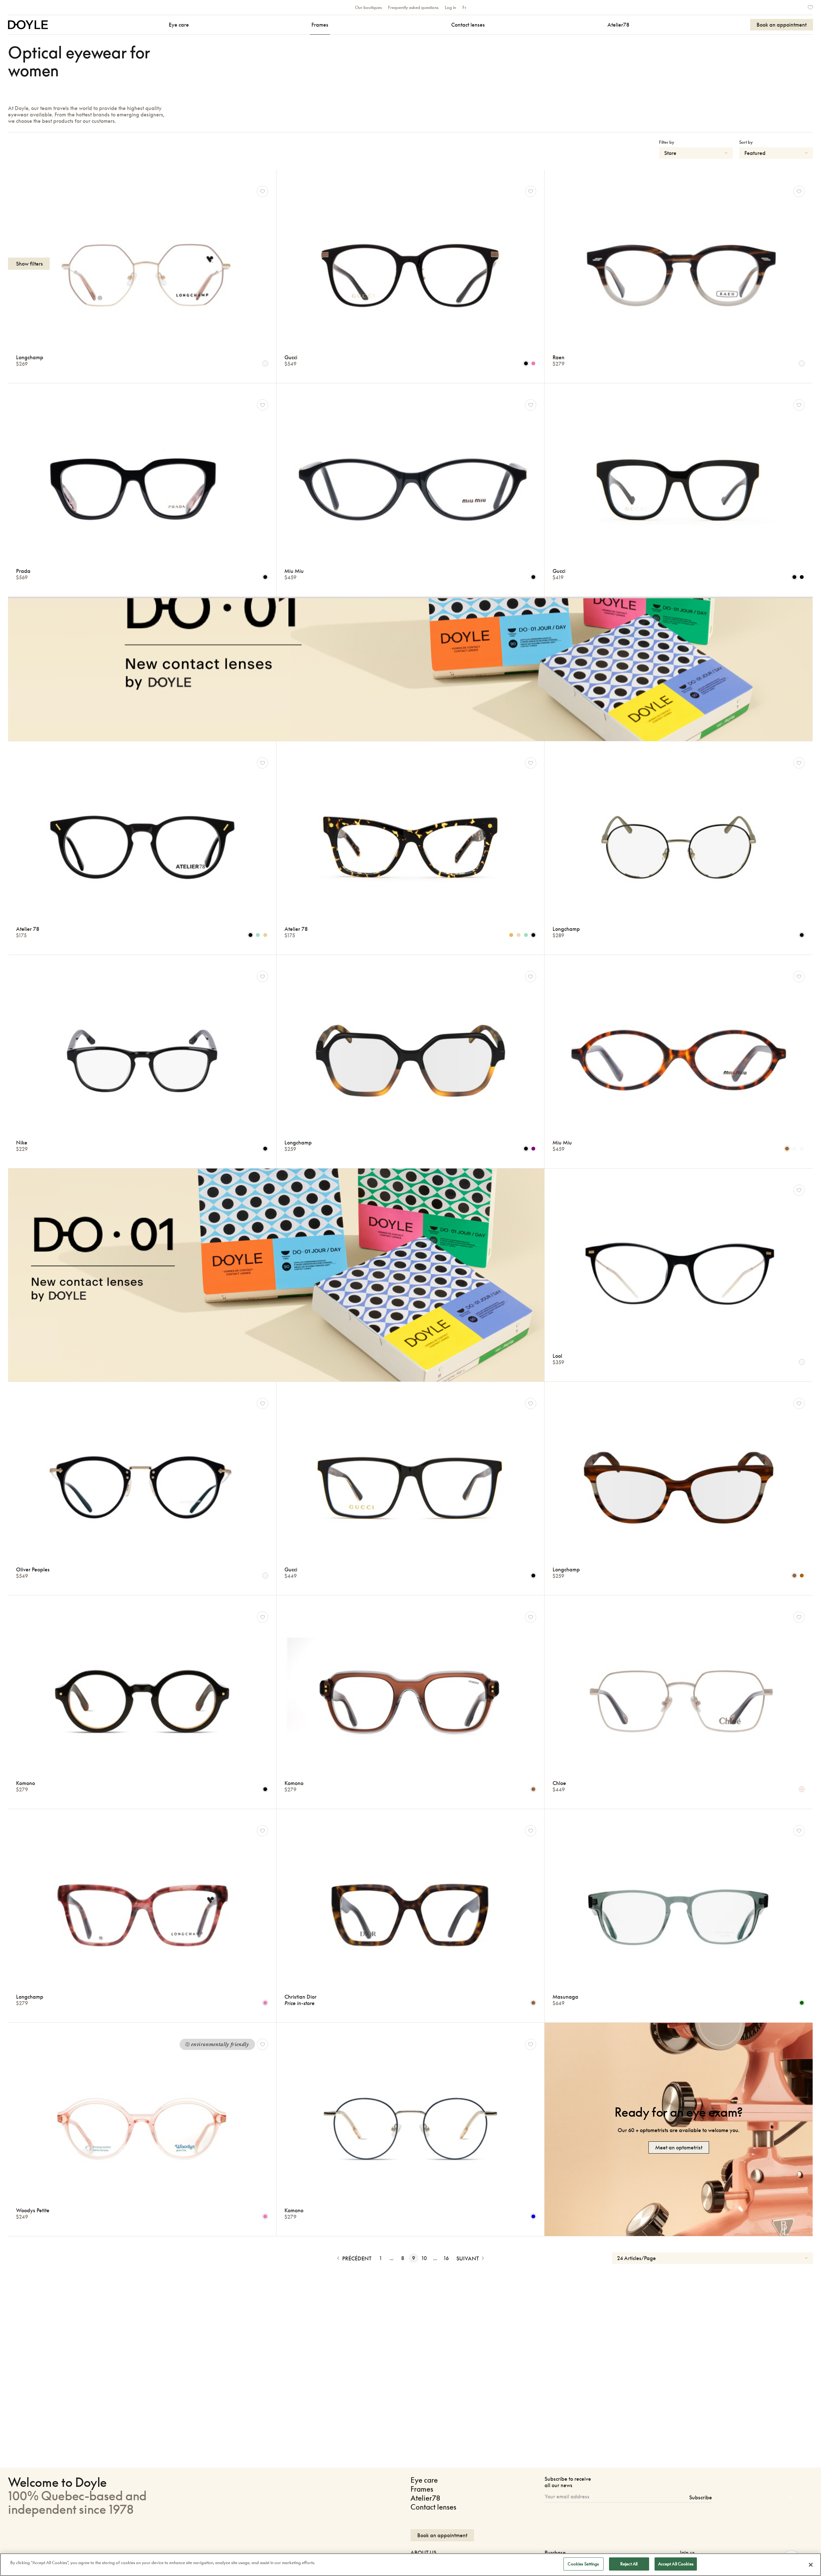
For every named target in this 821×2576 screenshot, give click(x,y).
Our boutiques (368, 7)
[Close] (811, 2565)
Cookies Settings (583, 2564)
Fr (464, 7)
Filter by (667, 142)
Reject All (629, 2564)
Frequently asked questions (413, 7)
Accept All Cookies (676, 2564)
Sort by (746, 142)
